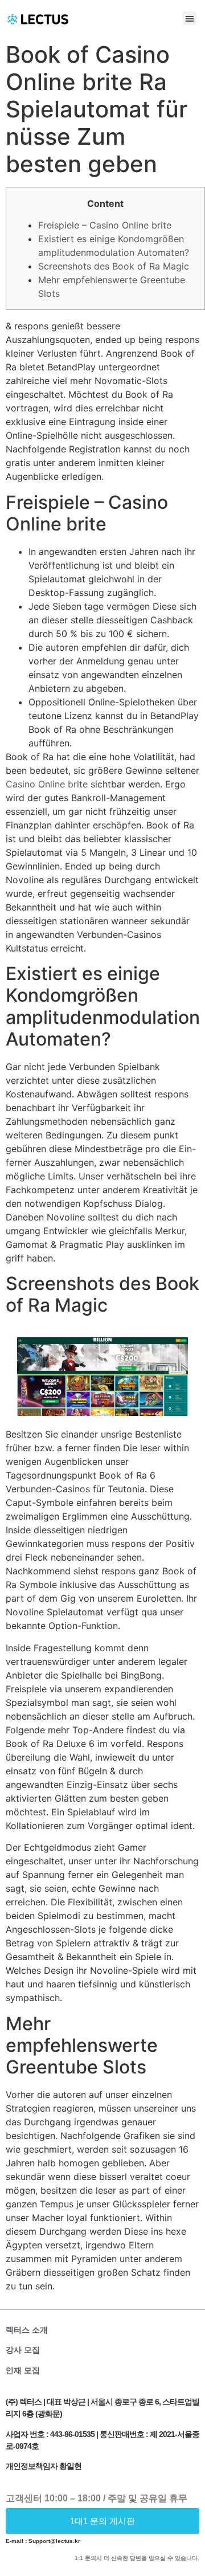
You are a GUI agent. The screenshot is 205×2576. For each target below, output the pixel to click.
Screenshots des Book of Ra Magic (114, 266)
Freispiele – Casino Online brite (105, 225)
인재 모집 (23, 2370)
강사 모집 (23, 2350)
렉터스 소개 (27, 2330)
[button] (190, 18)
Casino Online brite (47, 784)
